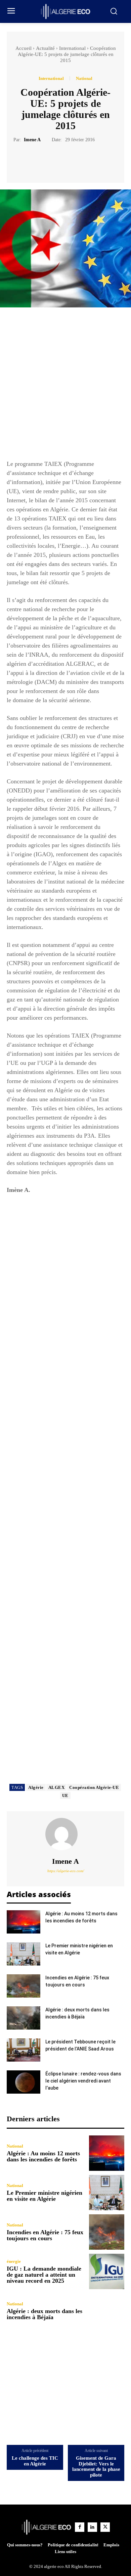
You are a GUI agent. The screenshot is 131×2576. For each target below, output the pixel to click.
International (72, 48)
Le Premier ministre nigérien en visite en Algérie (45, 2196)
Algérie (36, 1787)
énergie (14, 2261)
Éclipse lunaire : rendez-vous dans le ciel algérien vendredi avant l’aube (83, 2081)
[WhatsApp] (89, 160)
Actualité (45, 48)
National (84, 78)
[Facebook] (42, 160)
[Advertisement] (65, 387)
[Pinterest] (73, 160)
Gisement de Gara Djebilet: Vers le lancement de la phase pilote (96, 2466)
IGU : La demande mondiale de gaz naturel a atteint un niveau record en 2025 (44, 2275)
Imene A (32, 140)
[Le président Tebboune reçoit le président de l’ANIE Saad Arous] (24, 2050)
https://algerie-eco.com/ (66, 1871)
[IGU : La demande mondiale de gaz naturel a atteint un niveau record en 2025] (107, 2271)
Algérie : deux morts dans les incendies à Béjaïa (45, 2314)
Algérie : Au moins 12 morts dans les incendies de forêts (43, 2156)
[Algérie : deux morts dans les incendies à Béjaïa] (24, 2018)
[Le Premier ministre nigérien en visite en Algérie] (24, 1954)
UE (65, 1795)
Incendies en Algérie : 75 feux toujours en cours (45, 2235)
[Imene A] (65, 1834)
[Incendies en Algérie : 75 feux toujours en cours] (24, 1986)
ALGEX (57, 1787)
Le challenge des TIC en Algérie (35, 2461)
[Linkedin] (92, 2527)
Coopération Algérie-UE (94, 1787)
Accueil (24, 48)
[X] (58, 160)
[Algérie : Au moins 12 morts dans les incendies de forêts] (24, 1922)
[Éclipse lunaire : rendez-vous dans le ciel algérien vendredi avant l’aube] (24, 2082)
